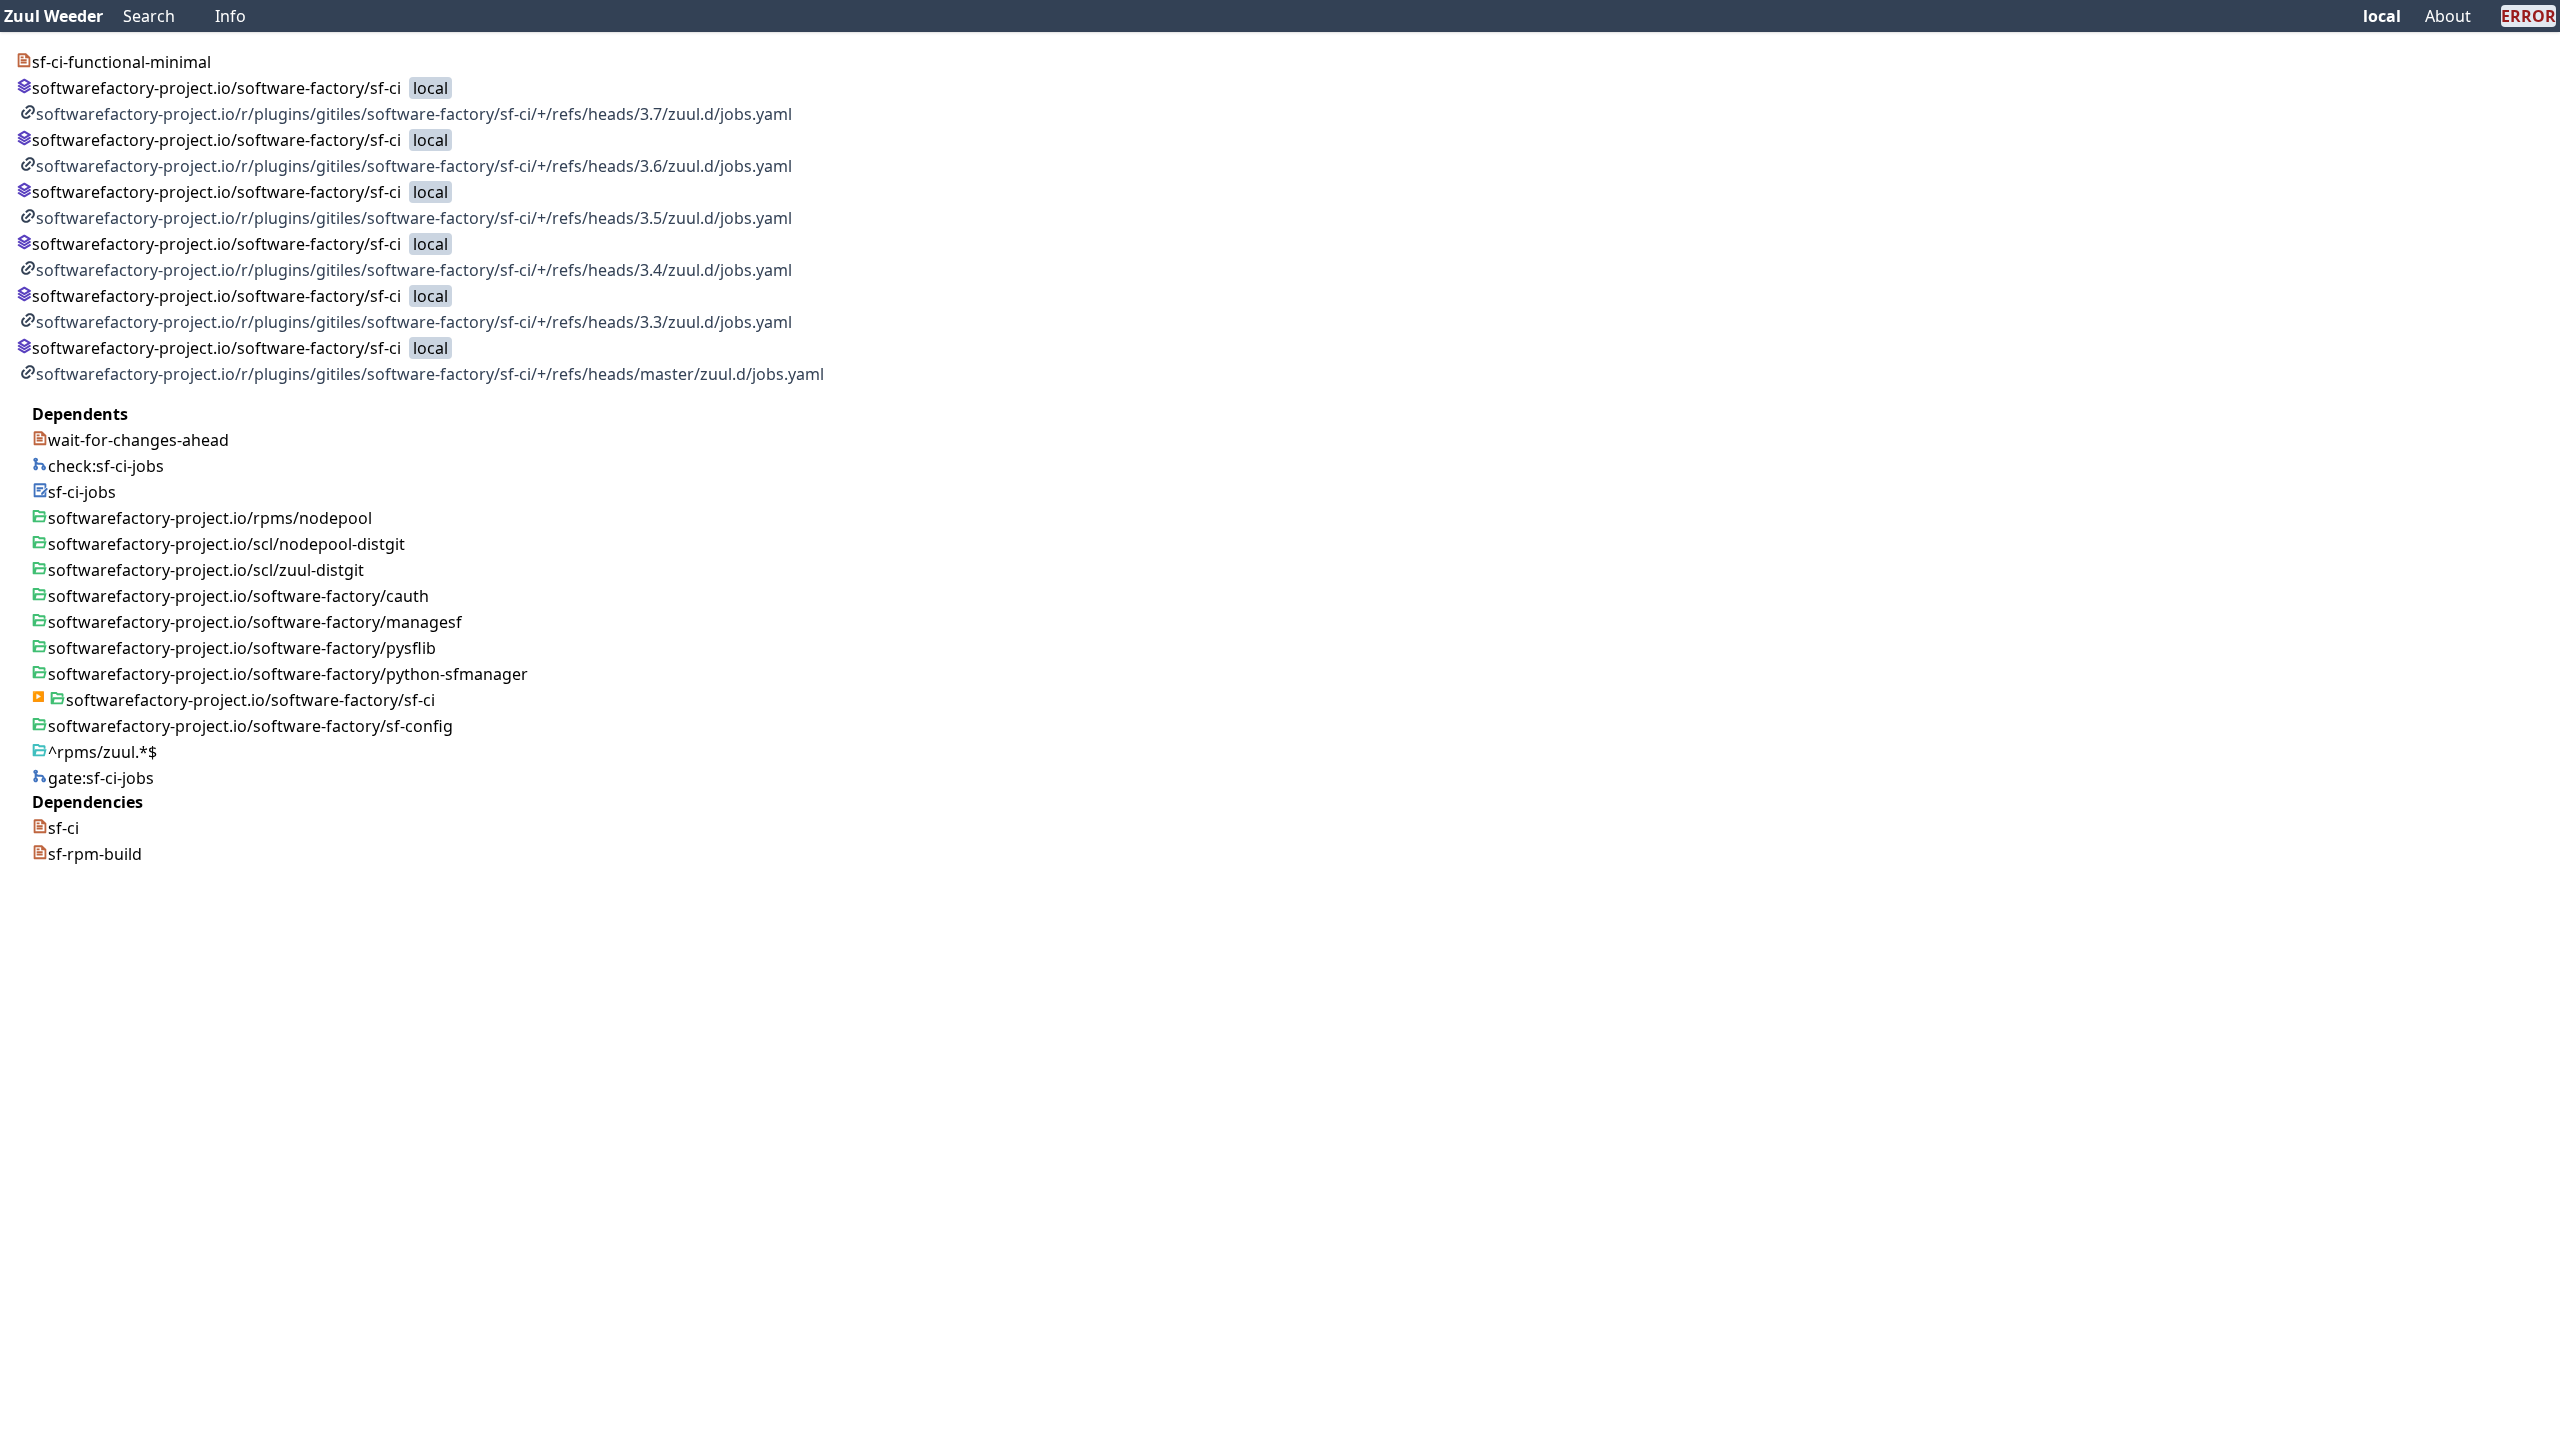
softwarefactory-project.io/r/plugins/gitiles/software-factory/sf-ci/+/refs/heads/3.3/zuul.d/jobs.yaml (414, 322)
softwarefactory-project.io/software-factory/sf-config (250, 726)
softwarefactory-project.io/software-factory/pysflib (242, 648)
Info (230, 16)
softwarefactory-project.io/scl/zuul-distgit (206, 570)
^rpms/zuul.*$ (102, 752)
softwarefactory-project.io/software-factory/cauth (238, 596)
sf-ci (63, 828)
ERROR (2528, 16)
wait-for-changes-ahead (138, 440)
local (2382, 16)
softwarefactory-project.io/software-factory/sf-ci (216, 88)
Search (149, 16)
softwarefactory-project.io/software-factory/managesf (255, 622)
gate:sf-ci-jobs (101, 778)
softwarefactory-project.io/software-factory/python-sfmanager (288, 674)
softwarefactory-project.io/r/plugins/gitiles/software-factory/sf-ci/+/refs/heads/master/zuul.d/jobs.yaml (430, 374)
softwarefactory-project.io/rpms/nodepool (210, 518)
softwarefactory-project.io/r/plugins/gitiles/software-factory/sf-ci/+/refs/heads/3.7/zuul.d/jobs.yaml (414, 114)
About (2448, 16)
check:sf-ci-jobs (106, 466)
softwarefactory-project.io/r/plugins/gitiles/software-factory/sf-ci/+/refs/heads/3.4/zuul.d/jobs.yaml (414, 270)
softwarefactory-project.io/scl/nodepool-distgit (226, 544)
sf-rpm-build (95, 854)
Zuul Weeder (53, 16)
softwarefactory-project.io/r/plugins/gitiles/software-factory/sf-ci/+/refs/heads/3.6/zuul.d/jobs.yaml (414, 166)
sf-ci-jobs (82, 492)
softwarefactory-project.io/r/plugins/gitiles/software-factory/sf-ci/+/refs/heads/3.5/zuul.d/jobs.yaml (414, 218)
